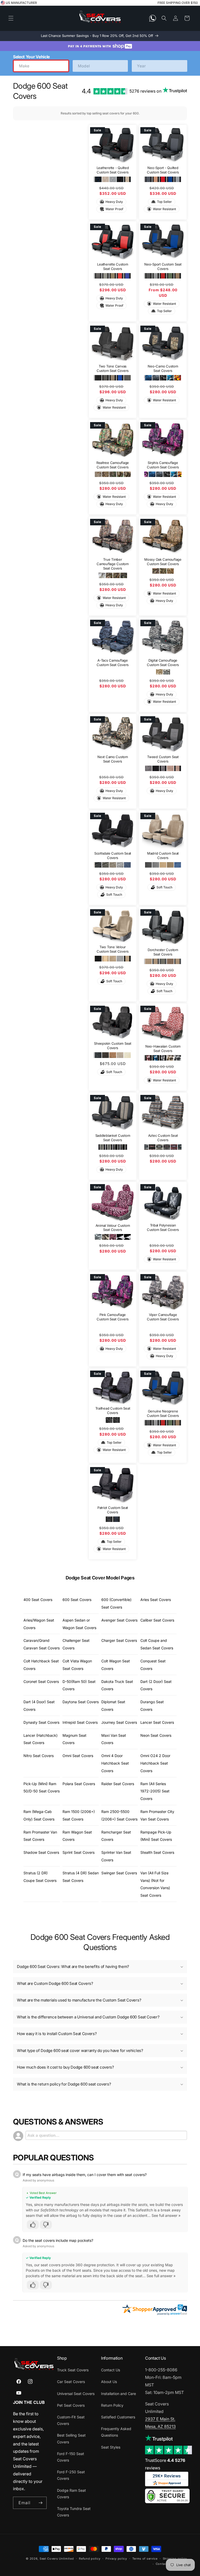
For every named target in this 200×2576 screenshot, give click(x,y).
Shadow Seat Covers (41, 1852)
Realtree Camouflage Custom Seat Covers (113, 465)
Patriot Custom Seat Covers (113, 1510)
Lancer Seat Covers (157, 1722)
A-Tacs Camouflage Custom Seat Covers (113, 662)
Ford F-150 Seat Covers (71, 2457)
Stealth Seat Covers (157, 1852)
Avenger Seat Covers (119, 1620)
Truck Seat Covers (73, 2370)
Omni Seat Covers (78, 1756)
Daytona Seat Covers (81, 1702)
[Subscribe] (41, 2503)
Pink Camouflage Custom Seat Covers (113, 1317)
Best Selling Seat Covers (71, 2438)
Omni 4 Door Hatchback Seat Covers (115, 1763)
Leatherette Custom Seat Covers (113, 266)
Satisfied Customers (118, 2417)
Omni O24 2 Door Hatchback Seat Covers (155, 1763)
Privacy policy (116, 2559)
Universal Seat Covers (76, 2394)
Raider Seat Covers (118, 1784)
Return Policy (112, 2405)
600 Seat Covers (77, 1600)
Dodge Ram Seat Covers (71, 2494)
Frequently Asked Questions (116, 2432)
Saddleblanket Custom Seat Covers (113, 1138)
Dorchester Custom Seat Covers (163, 952)
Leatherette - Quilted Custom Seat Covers (113, 170)
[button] (11, 18)
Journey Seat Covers (119, 1722)
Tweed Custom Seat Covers (163, 759)
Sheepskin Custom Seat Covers (113, 1046)
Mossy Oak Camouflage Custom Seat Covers (163, 561)
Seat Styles (111, 2447)
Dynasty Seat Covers (41, 1722)
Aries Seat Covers (156, 1600)
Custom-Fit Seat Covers (71, 2420)
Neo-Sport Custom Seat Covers (163, 266)
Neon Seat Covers (156, 1735)
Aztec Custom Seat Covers (163, 1138)
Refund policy (90, 2559)
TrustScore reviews (165, 2464)
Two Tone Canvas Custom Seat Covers (113, 368)
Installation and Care (118, 2394)
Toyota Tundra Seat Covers (74, 2512)
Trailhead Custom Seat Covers (113, 1410)
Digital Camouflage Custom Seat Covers (163, 662)
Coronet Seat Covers (41, 1681)
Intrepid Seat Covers (80, 1722)
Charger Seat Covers (119, 1640)
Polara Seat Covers (79, 1784)
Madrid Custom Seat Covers (163, 856)
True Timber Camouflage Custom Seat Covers (113, 564)
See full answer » (166, 2215)
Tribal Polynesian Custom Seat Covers (163, 1227)
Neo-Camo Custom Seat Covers (163, 368)
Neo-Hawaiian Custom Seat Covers (163, 1048)
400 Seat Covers (38, 1600)
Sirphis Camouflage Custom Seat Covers (163, 465)
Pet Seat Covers (71, 2405)
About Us (109, 2382)
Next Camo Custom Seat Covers (113, 759)
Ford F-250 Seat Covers (71, 2475)
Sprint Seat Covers (79, 1852)
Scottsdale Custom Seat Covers (113, 856)
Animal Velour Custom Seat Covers (113, 1228)
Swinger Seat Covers (119, 1873)
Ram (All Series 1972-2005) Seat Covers (155, 1791)
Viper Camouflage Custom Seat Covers (163, 1317)
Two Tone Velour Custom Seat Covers (113, 949)
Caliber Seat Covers (157, 1620)
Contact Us (111, 2370)
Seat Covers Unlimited (57, 2559)
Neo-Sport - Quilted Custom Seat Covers (163, 170)
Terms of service (145, 2559)
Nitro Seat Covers (39, 1756)
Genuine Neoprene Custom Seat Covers (163, 1413)
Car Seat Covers (71, 2382)
